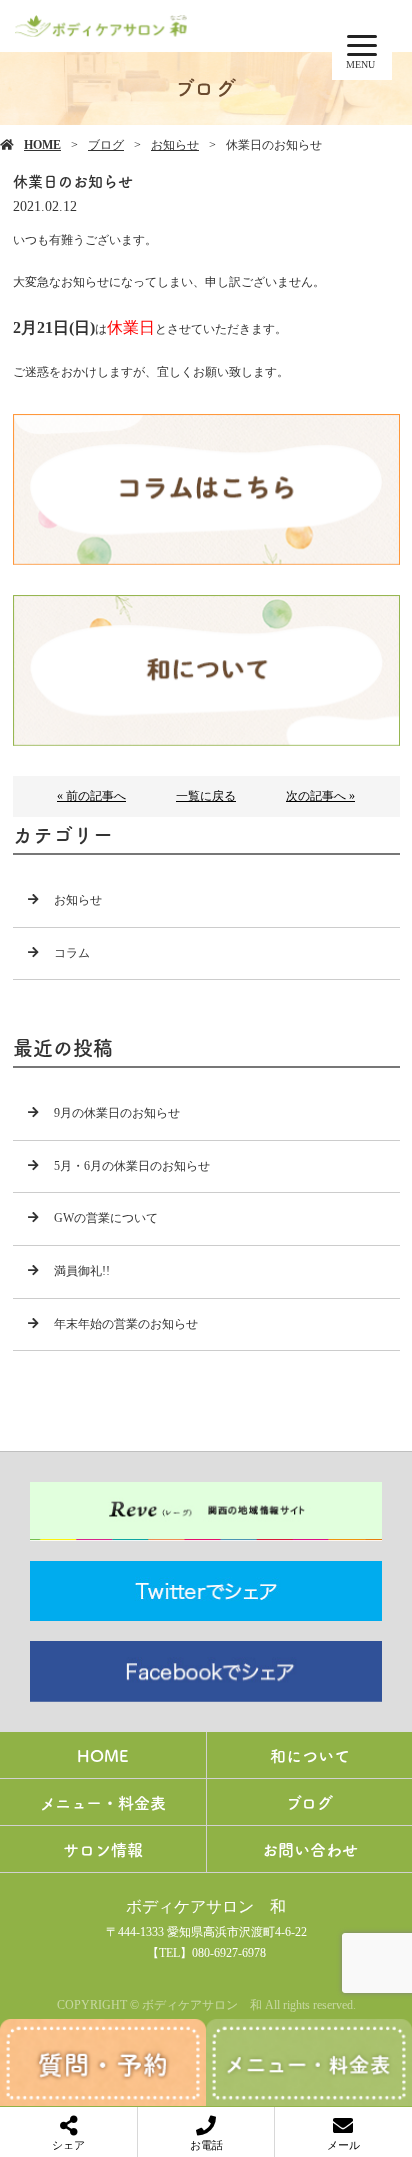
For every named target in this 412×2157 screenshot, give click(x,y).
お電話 (206, 2145)
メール (343, 2145)
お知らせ (175, 145)
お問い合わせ (310, 1849)
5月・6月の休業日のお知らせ (132, 1166)
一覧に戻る (206, 796)
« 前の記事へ (91, 796)
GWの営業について (106, 1218)
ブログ (106, 145)
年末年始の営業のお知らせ (126, 1324)
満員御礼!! (82, 1271)
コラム (72, 953)
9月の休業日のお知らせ (117, 1113)
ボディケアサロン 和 (206, 1906)
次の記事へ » (320, 796)
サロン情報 (103, 1849)
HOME (42, 145)
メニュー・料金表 (103, 1802)
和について (310, 1755)
